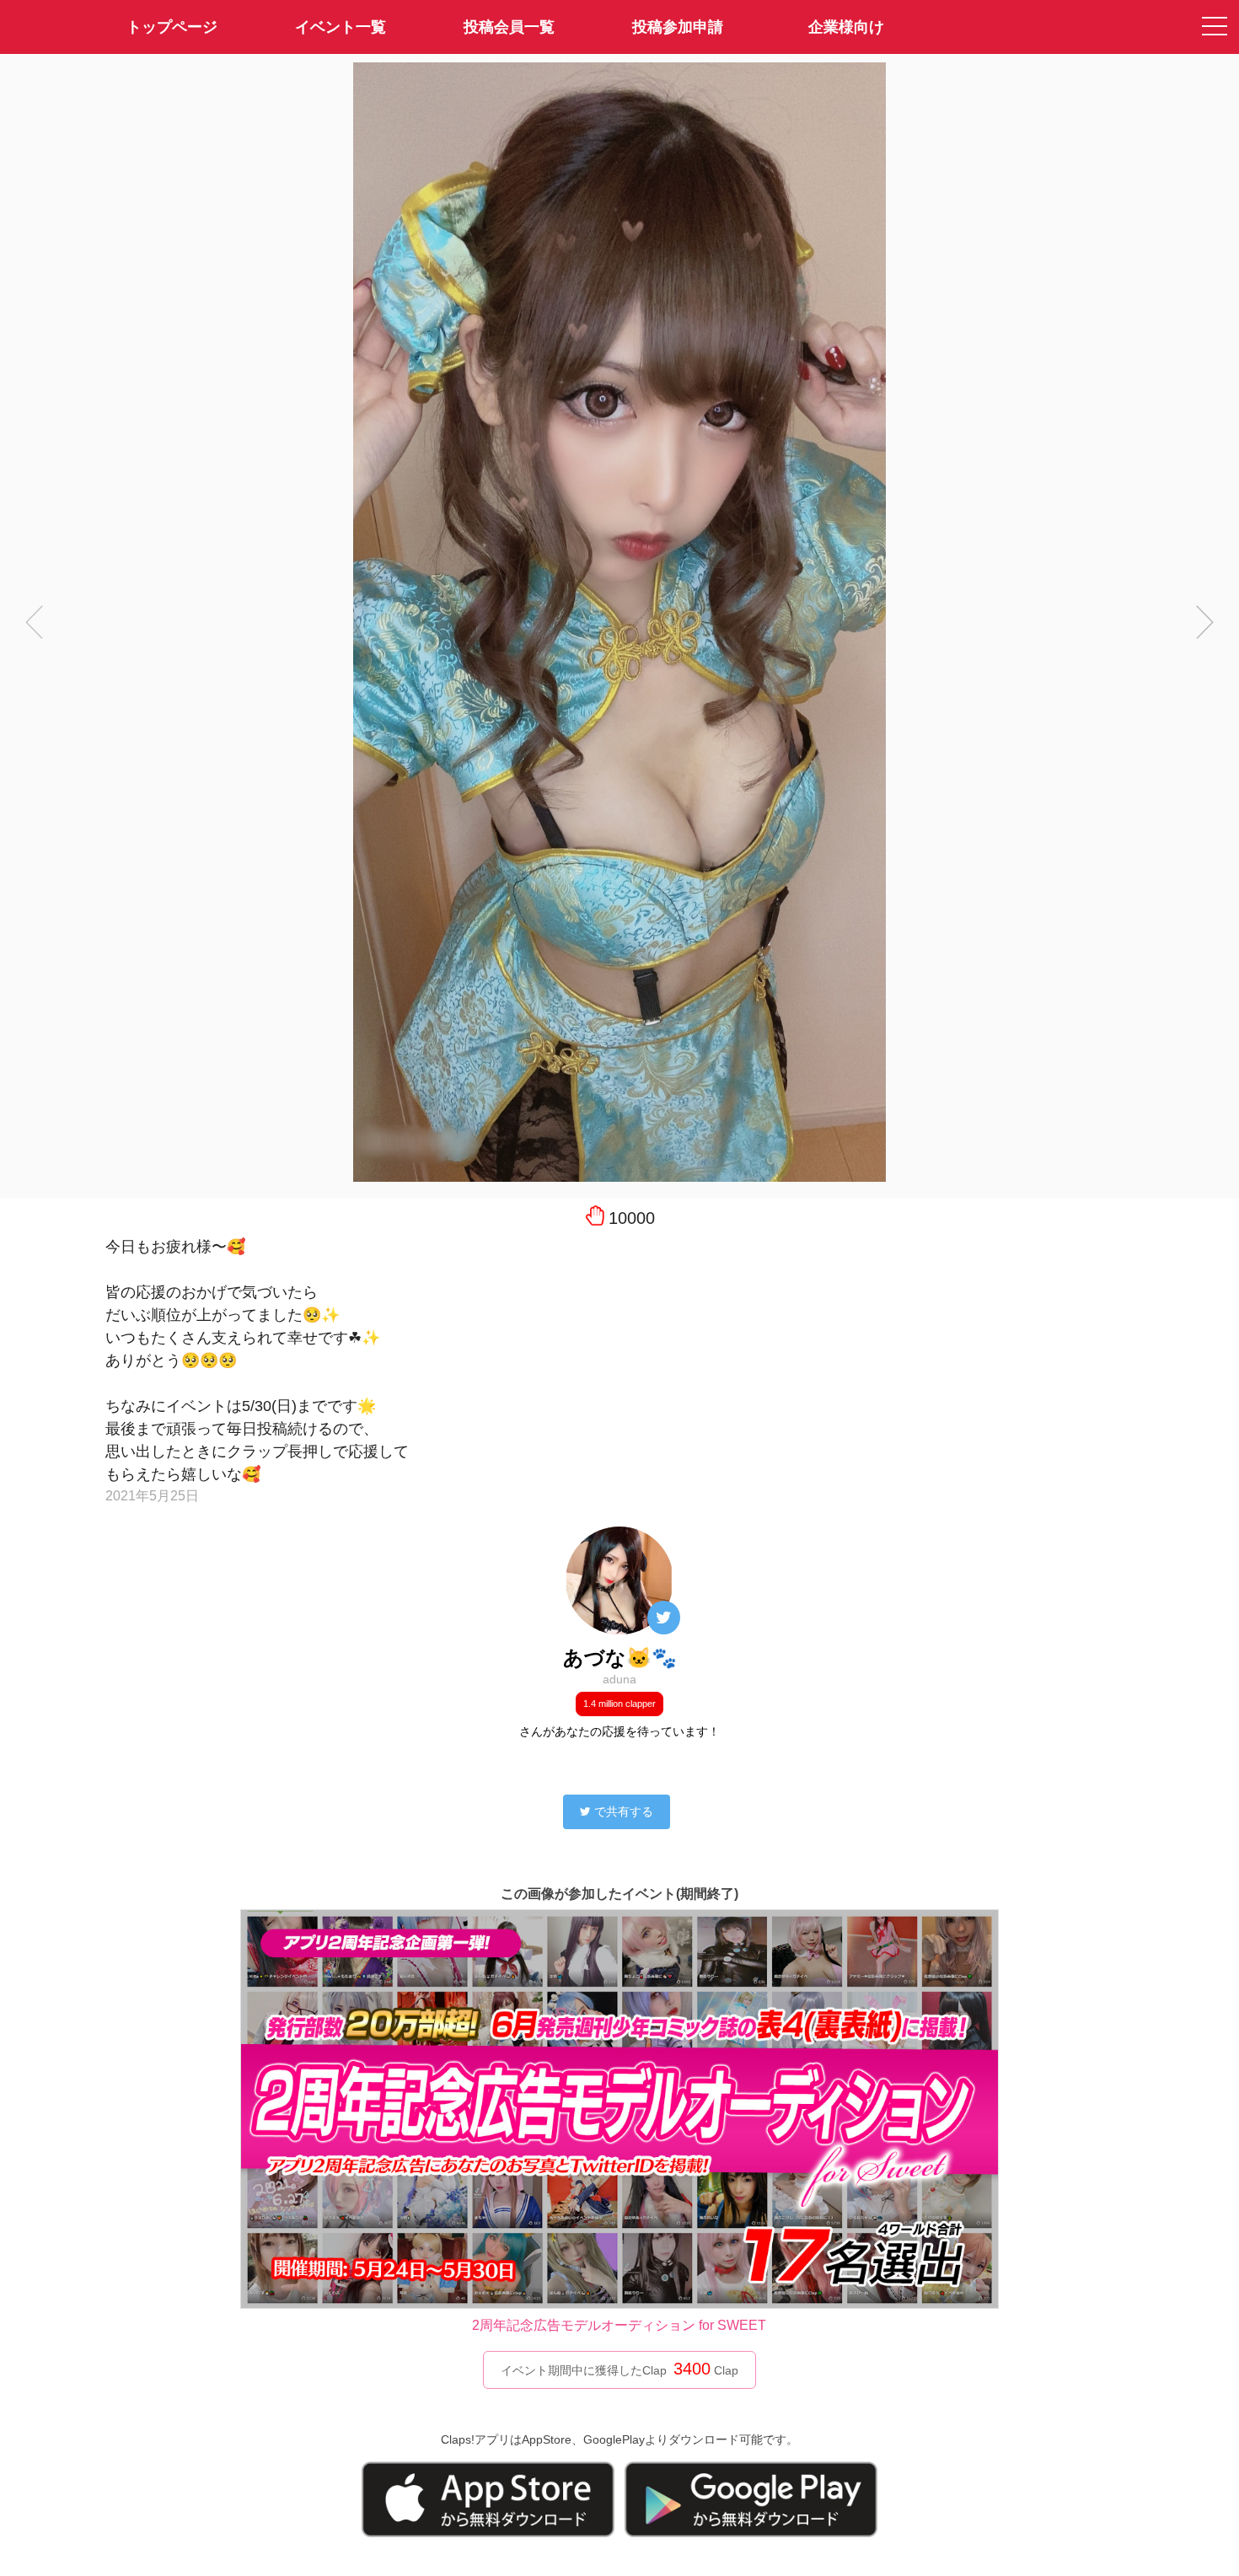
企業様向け (846, 27)
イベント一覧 (341, 27)
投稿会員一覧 (509, 27)
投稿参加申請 (678, 27)
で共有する (624, 1811)
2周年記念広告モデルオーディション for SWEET (619, 2325)
